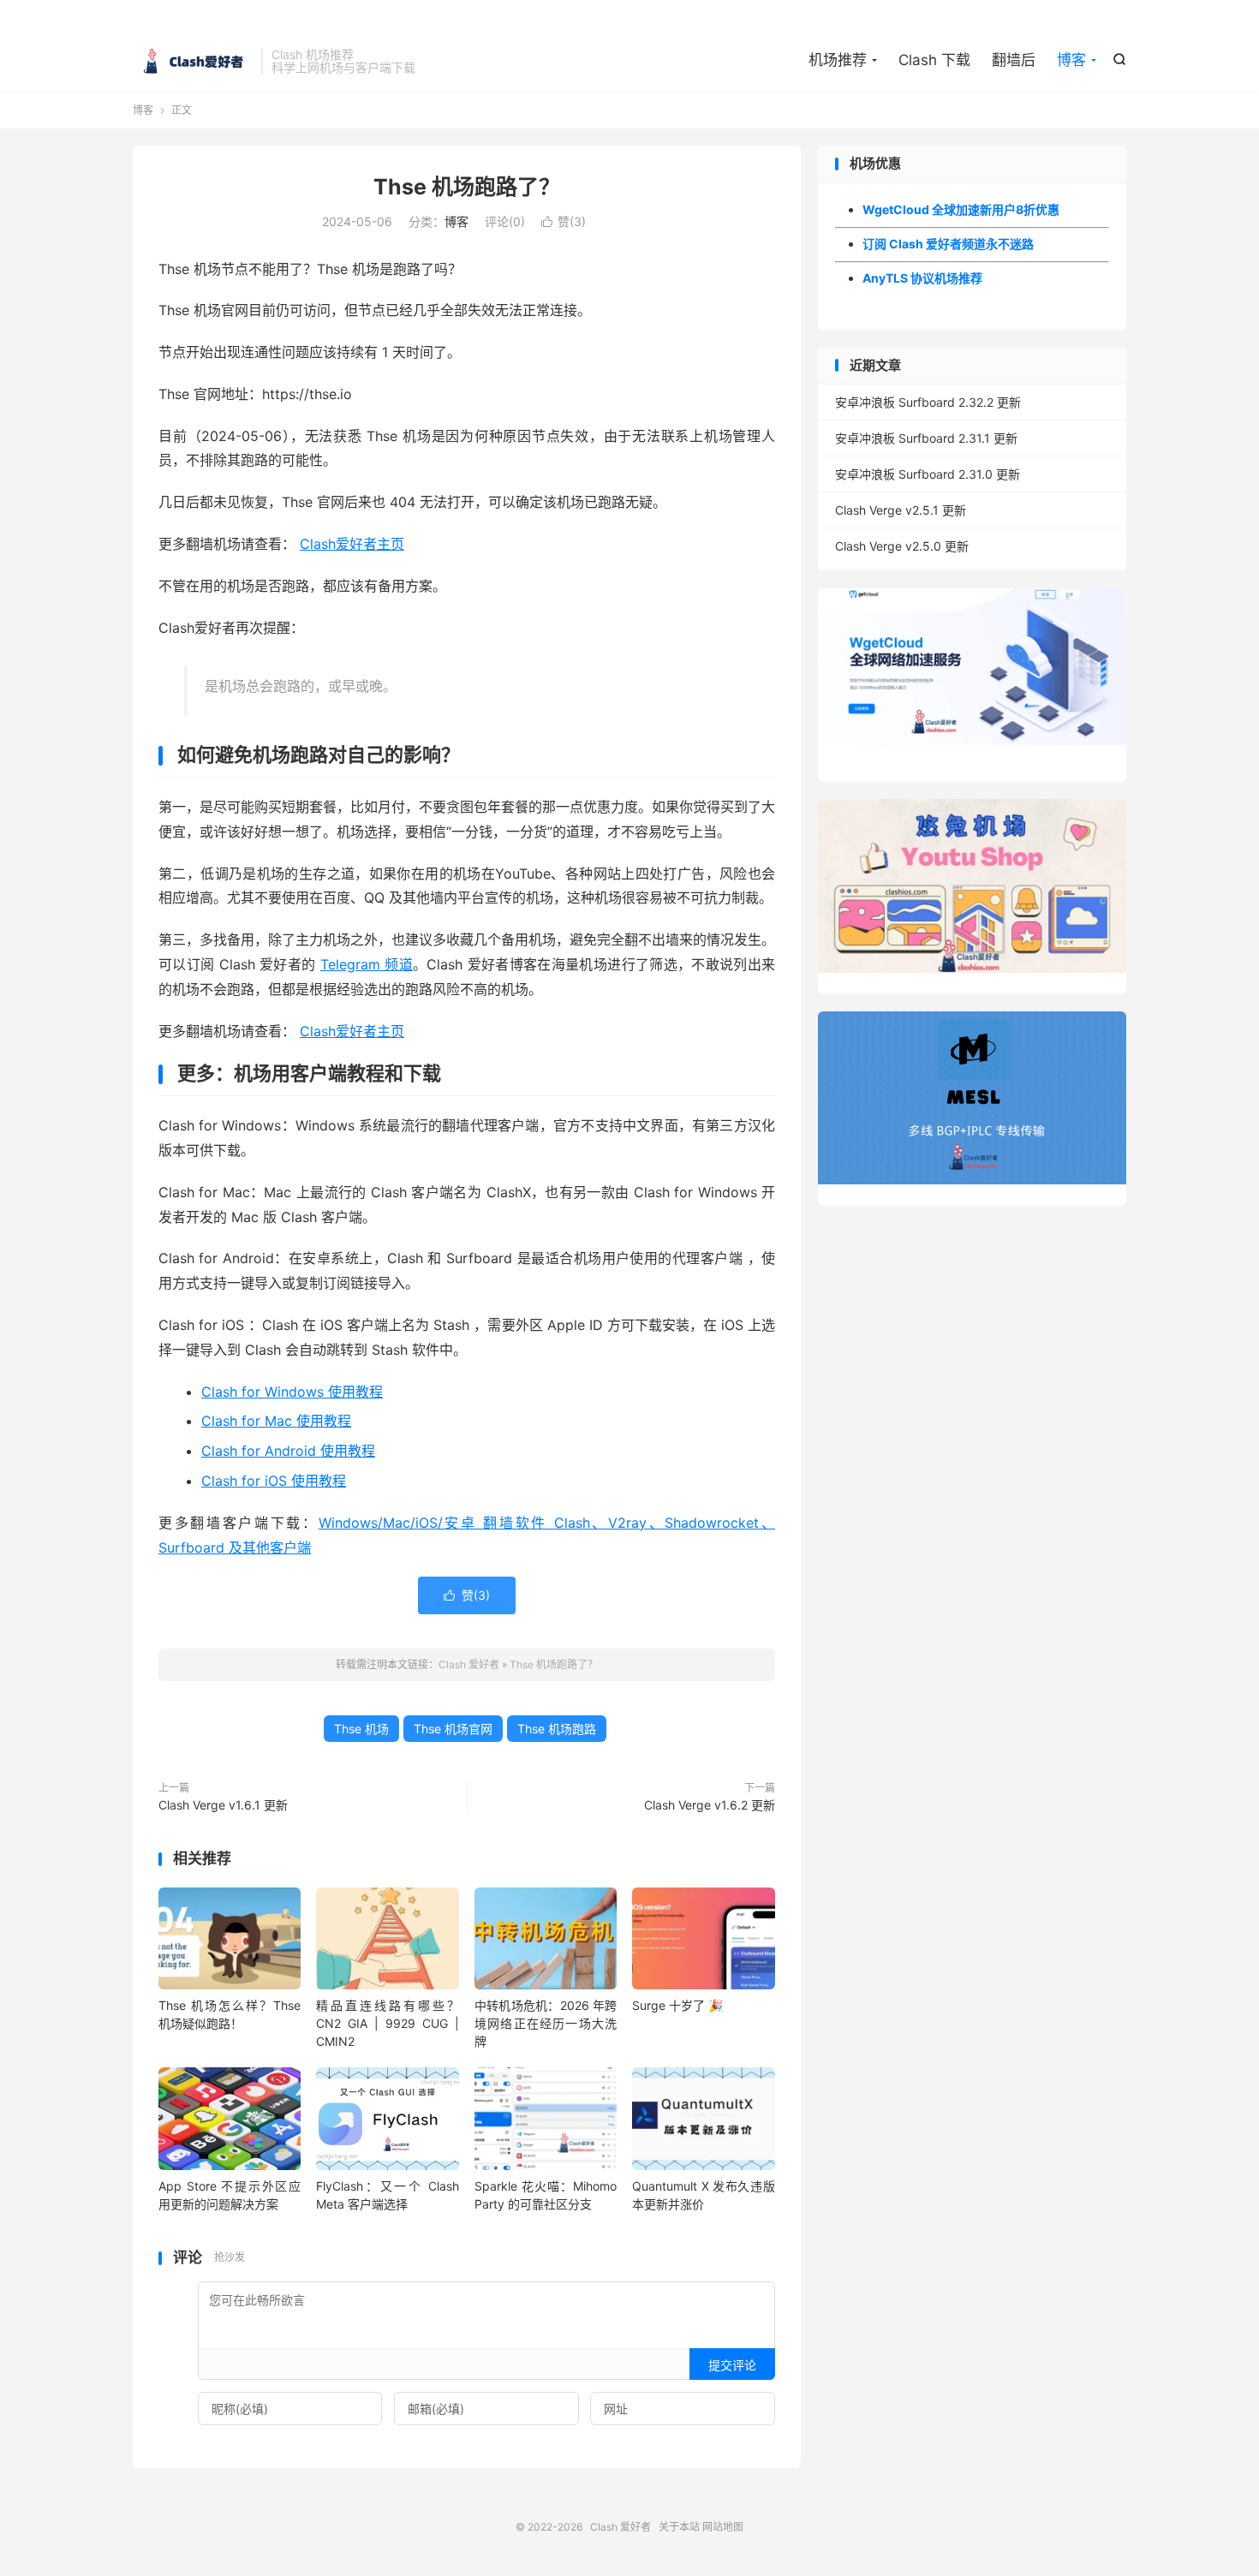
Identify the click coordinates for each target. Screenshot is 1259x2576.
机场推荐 (838, 60)
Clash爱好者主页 (352, 544)
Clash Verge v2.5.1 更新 (901, 510)
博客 (1071, 60)
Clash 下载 (934, 60)
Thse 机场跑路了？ (467, 187)
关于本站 (679, 2527)
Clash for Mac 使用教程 (276, 1421)
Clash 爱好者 (193, 61)
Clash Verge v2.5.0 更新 (902, 546)
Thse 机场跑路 (557, 1729)
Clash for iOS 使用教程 (274, 1481)
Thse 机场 (361, 1729)
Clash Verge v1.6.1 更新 (223, 1805)
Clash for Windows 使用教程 (292, 1392)
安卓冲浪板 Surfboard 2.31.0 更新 (928, 474)
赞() (564, 221)
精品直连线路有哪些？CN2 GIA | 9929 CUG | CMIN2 (387, 2023)
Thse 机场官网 (453, 1729)
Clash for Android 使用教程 (288, 1451)
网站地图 (723, 2527)
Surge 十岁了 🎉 (677, 2005)
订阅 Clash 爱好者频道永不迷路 (948, 244)
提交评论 (732, 2365)
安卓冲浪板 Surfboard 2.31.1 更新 (926, 438)
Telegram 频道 (367, 964)
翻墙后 (1014, 60)
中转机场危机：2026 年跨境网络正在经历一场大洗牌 (546, 2023)
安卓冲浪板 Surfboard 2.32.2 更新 (928, 402)
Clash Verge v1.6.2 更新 (710, 1805)
